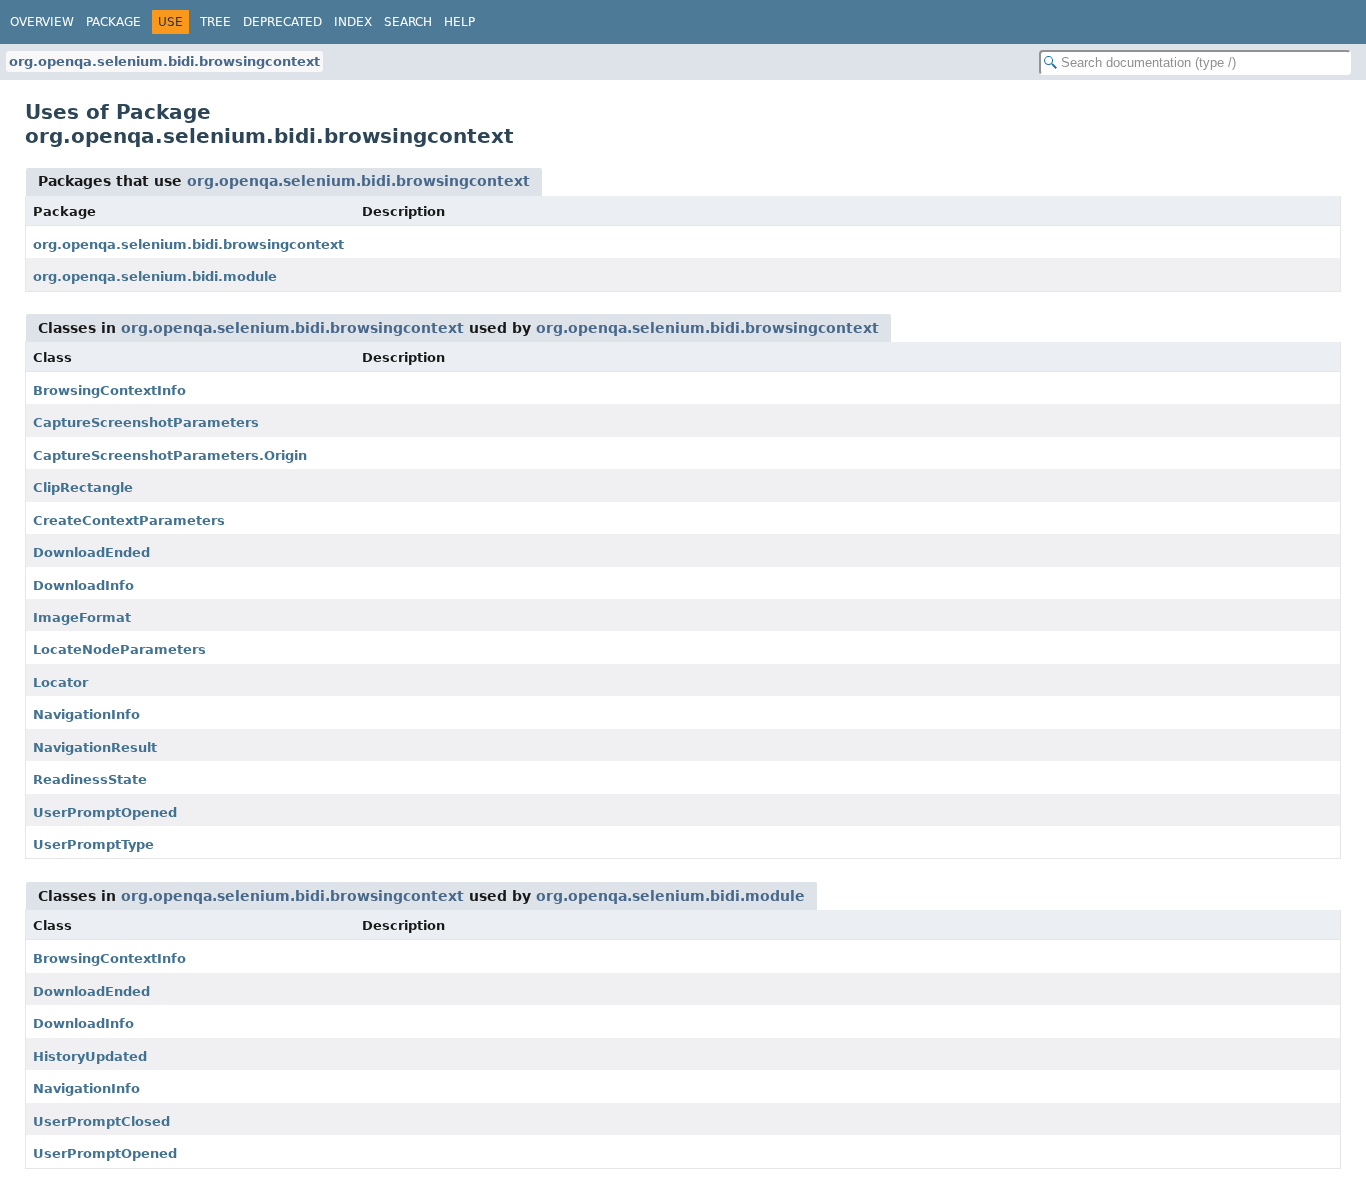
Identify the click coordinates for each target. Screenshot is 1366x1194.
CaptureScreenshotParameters (146, 422)
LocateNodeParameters (119, 649)
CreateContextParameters (129, 520)
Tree (215, 22)
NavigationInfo (86, 714)
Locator (60, 682)
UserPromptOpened (105, 812)
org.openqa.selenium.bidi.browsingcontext (164, 61)
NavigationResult (95, 747)
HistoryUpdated (90, 1056)
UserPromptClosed (101, 1121)
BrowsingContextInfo (109, 390)
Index (353, 22)
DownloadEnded (91, 552)
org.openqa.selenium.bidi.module (155, 276)
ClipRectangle (83, 487)
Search (408, 22)
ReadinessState (90, 779)
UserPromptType (93, 844)
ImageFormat (82, 617)
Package (113, 22)
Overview (42, 22)
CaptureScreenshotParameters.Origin (170, 455)
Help (459, 22)
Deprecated (282, 22)
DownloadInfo (83, 585)
